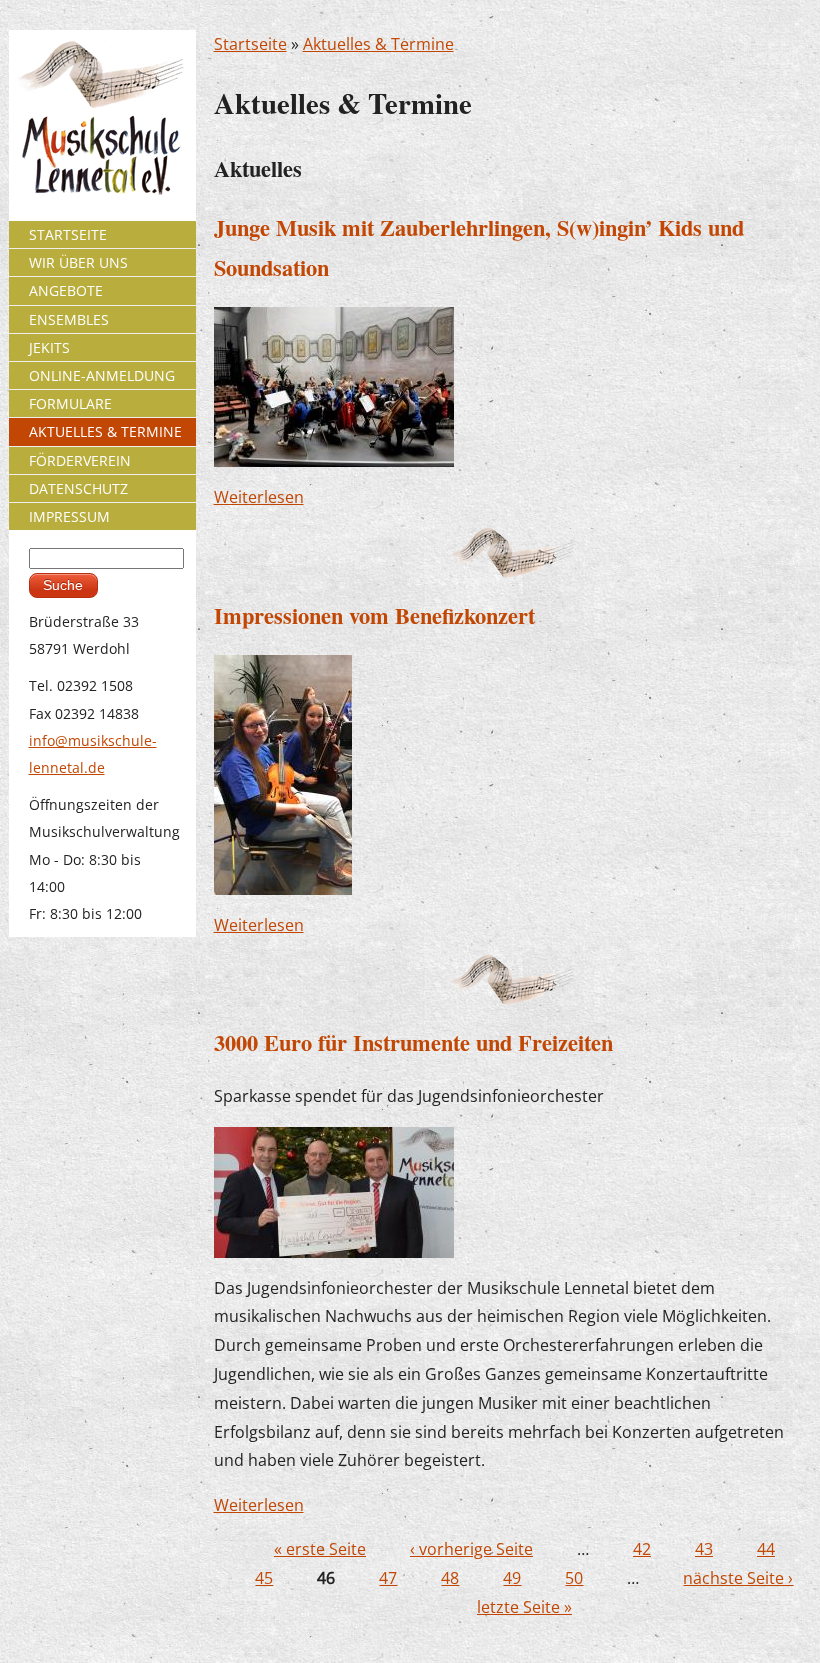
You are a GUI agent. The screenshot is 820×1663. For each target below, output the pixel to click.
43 (704, 1549)
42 (642, 1549)
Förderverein (80, 460)
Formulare (70, 403)
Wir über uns (78, 262)
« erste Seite (320, 1549)
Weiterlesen (259, 497)
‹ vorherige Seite (471, 1549)
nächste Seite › (738, 1578)
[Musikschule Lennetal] (102, 116)
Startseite (250, 44)
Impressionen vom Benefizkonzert (374, 615)
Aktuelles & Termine (378, 44)
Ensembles (69, 319)
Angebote (66, 290)
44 (766, 1549)
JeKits (49, 347)
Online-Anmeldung (102, 375)
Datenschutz (78, 488)
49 (512, 1578)
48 (450, 1578)
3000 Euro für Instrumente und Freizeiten (413, 1042)
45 (264, 1578)
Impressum (69, 516)
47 (388, 1578)
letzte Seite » (524, 1607)
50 (574, 1578)
